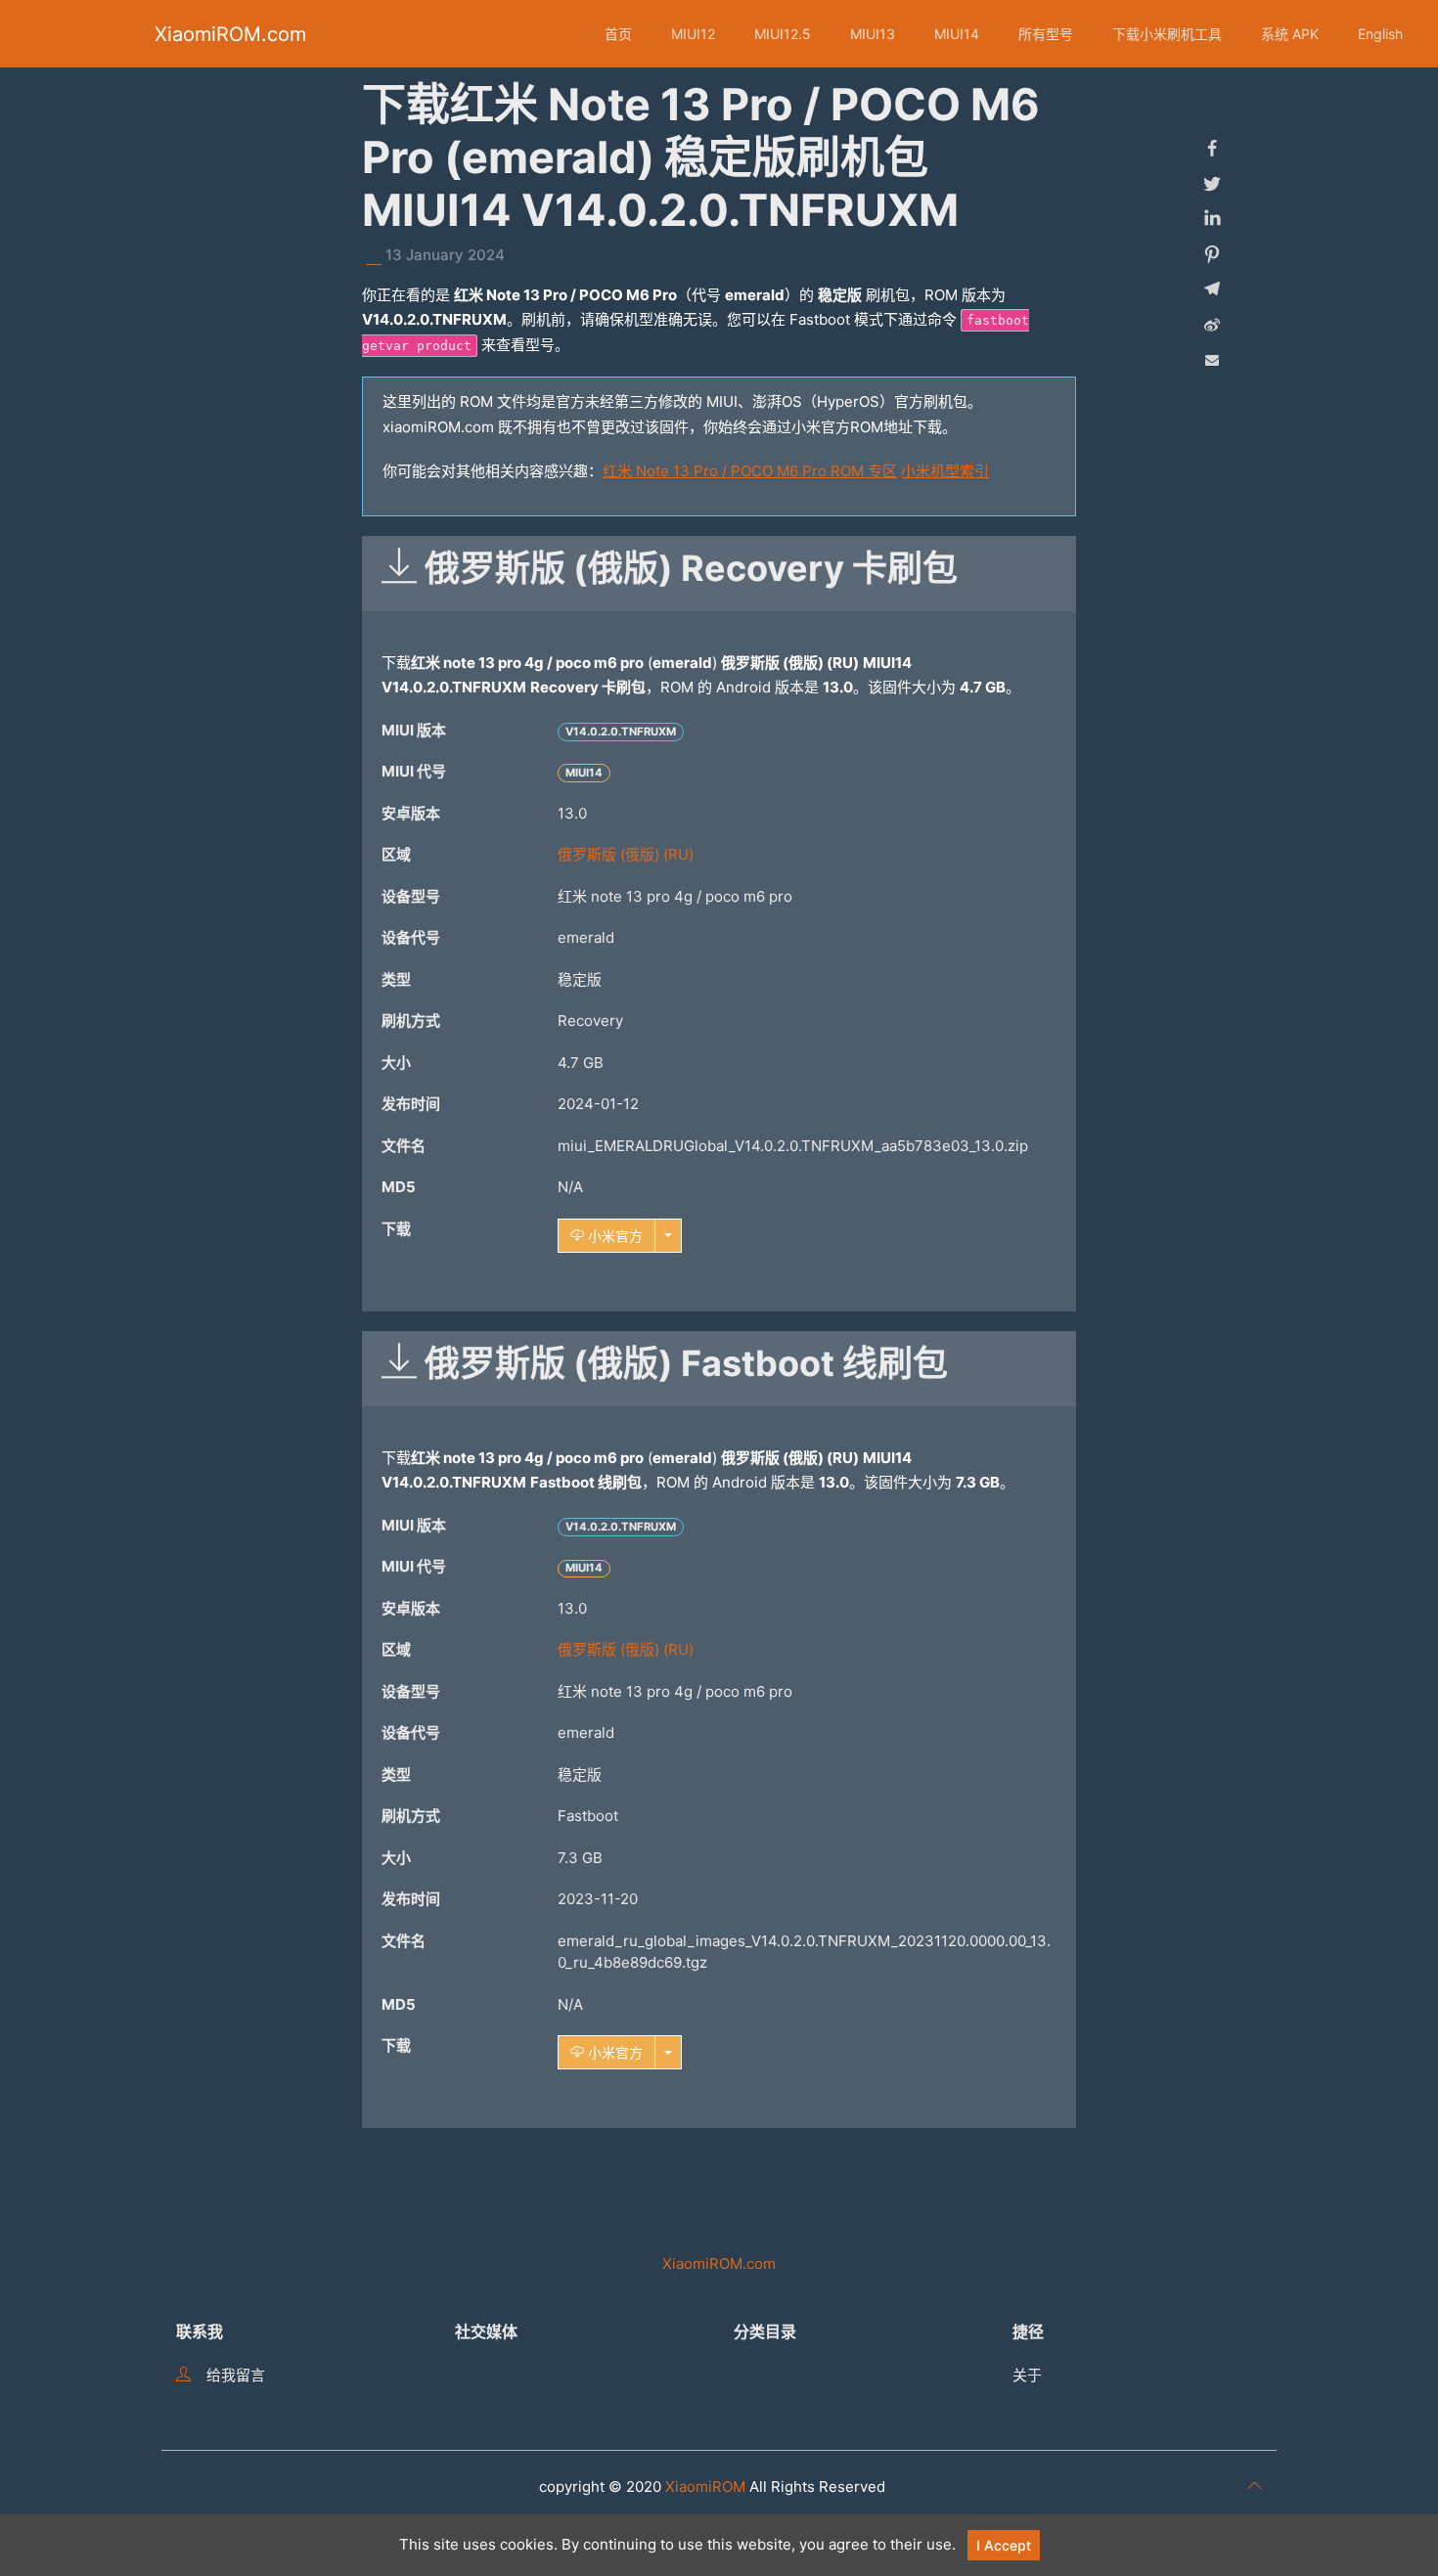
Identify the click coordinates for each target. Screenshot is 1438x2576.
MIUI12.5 (783, 34)
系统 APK (1290, 34)
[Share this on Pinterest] (1212, 254)
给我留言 (236, 2375)
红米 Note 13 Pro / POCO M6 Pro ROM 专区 (750, 471)
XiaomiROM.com (230, 34)
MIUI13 (873, 34)
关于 (1027, 2375)
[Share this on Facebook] (1212, 149)
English (1380, 34)
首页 (618, 34)
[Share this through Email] (1212, 360)
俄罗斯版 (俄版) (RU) (626, 854)
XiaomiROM (705, 2487)
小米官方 (613, 1236)
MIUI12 (693, 34)
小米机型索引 (945, 471)
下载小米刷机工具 (1167, 34)
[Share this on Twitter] (1212, 184)
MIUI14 (957, 34)
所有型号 (1046, 34)
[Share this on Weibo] (1212, 325)
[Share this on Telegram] (1212, 289)
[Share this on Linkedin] (1212, 219)
